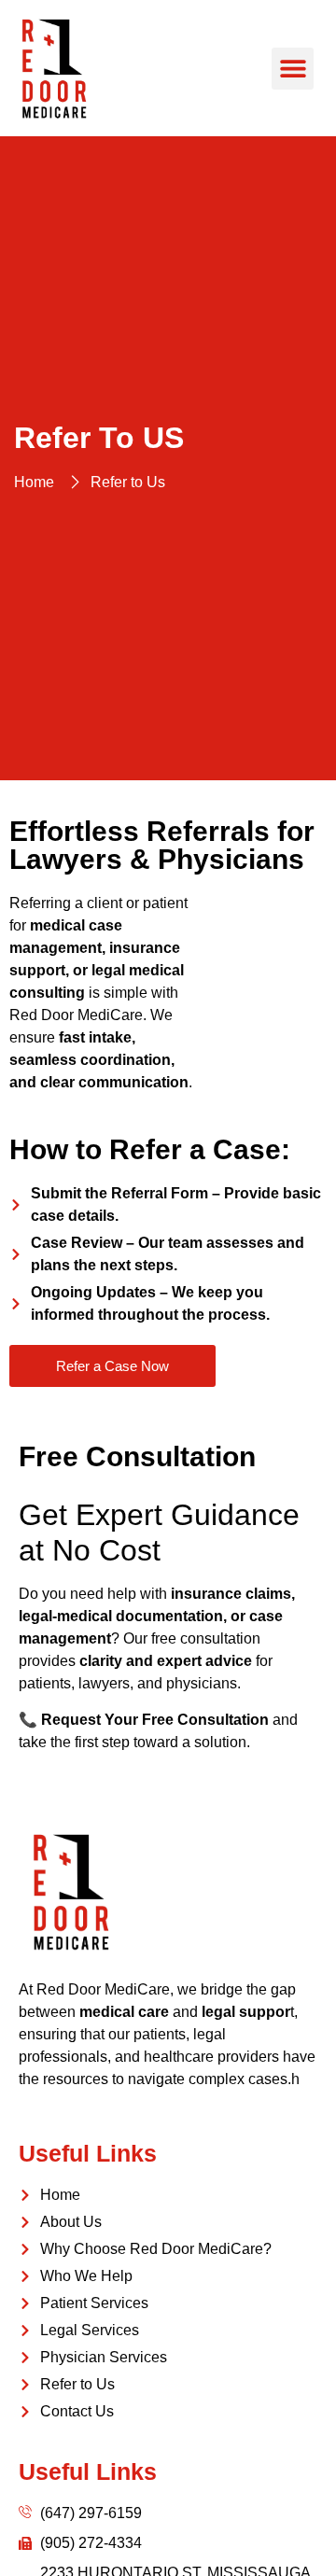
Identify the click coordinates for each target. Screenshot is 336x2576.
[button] (293, 69)
